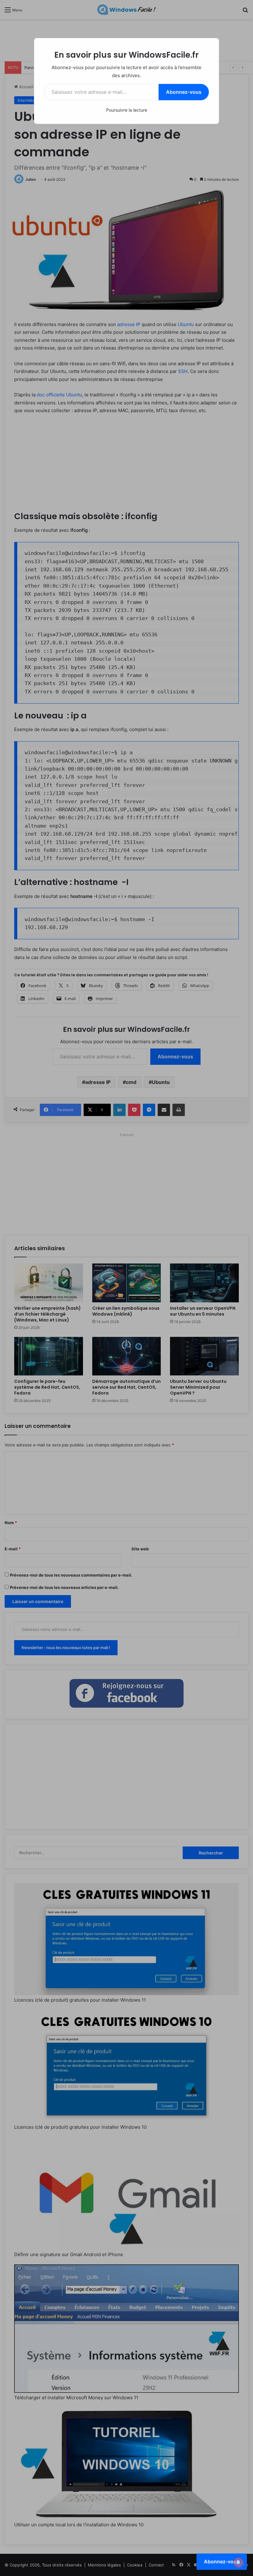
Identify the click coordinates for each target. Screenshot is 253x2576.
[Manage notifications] (238, 2562)
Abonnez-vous (184, 92)
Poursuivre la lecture (127, 110)
